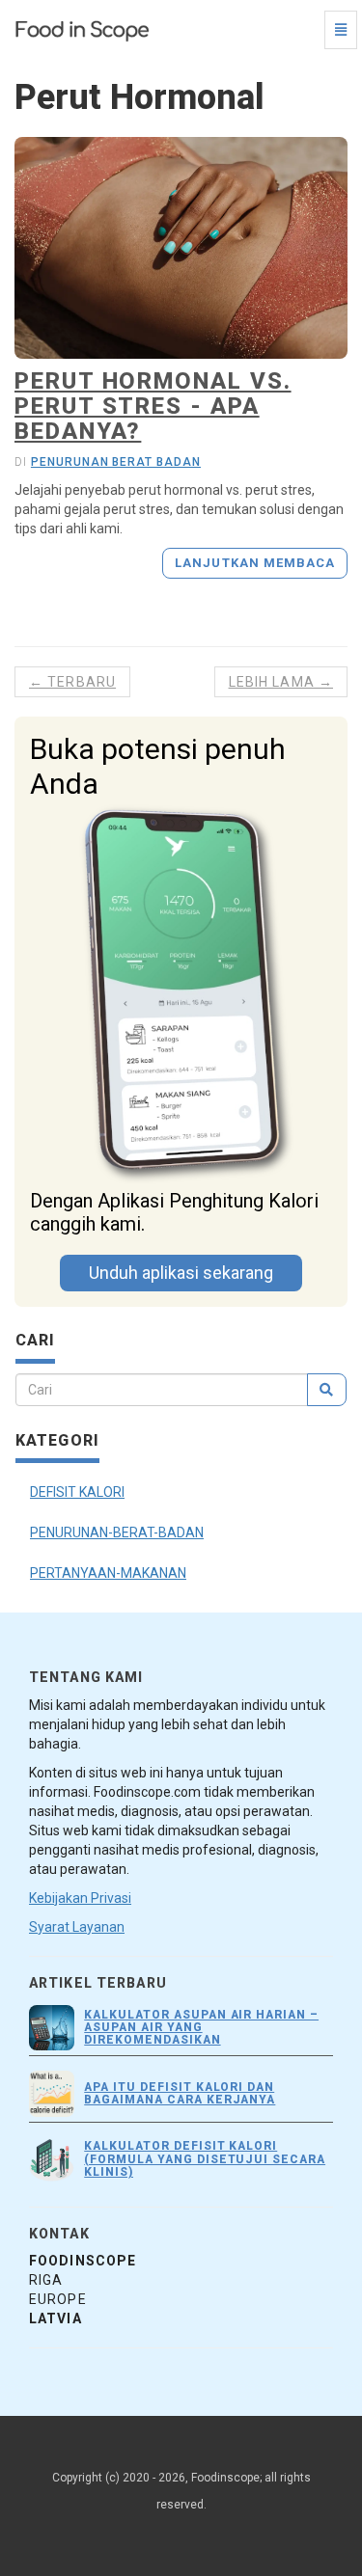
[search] (327, 1390)
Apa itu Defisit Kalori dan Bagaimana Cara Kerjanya (180, 2093)
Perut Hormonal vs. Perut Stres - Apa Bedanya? (153, 407)
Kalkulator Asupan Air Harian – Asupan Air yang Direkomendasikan (201, 2027)
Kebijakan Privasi (80, 1898)
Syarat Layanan (77, 1927)
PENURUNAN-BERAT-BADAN (117, 1532)
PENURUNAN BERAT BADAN (116, 462)
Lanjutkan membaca (255, 563)
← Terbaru (72, 682)
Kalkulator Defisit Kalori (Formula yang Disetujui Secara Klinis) (205, 2158)
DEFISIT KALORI (77, 1492)
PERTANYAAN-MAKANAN (108, 1573)
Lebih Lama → (281, 682)
